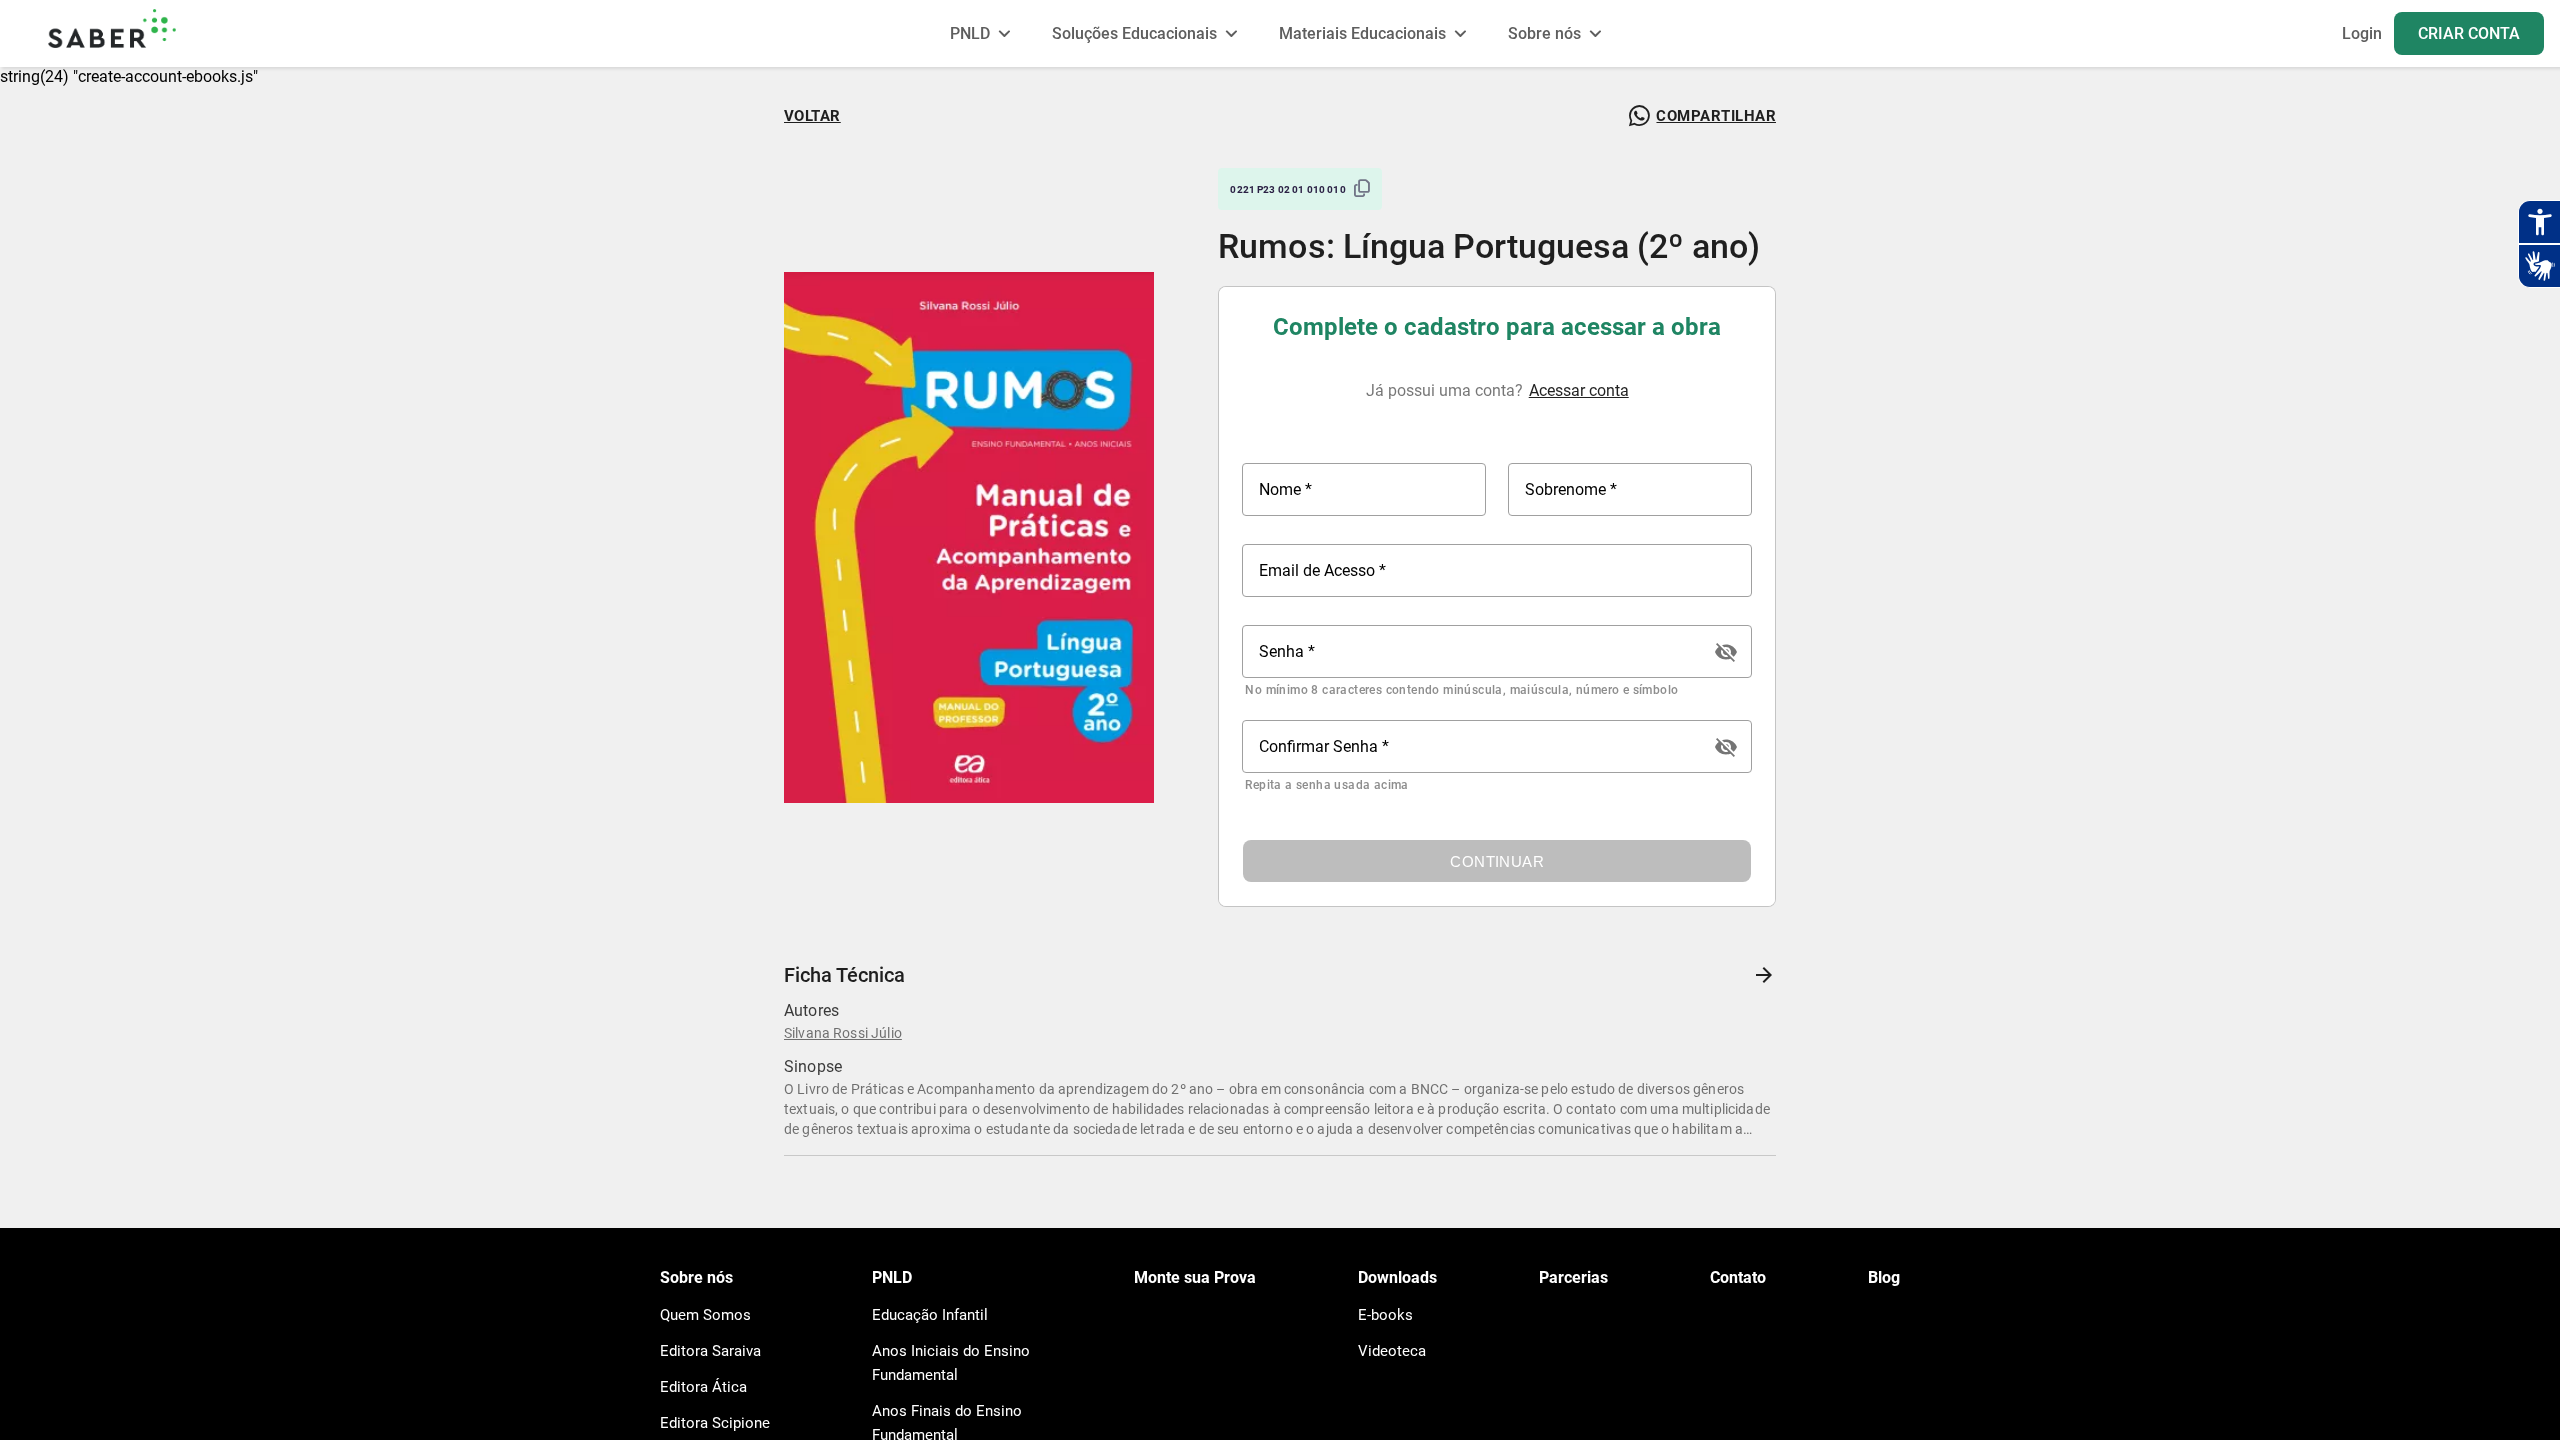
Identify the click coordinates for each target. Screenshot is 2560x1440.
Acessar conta (1579, 390)
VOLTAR (812, 116)
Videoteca (1392, 1351)
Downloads (1397, 1277)
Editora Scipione (715, 1423)
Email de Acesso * (1322, 570)
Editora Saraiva (710, 1351)
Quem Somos (705, 1315)
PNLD (892, 1277)
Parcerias (1573, 1277)
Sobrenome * (1571, 489)
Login (2362, 33)
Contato (1738, 1277)
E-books (1385, 1315)
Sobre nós (696, 1277)
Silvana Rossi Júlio (843, 1033)
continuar (1497, 861)
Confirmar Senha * (1324, 746)
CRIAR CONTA (2469, 33)
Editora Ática (703, 1387)
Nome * (1285, 489)
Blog (1884, 1277)
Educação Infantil (930, 1315)
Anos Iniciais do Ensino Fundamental (951, 1363)
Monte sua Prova (1195, 1277)
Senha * (1287, 651)
